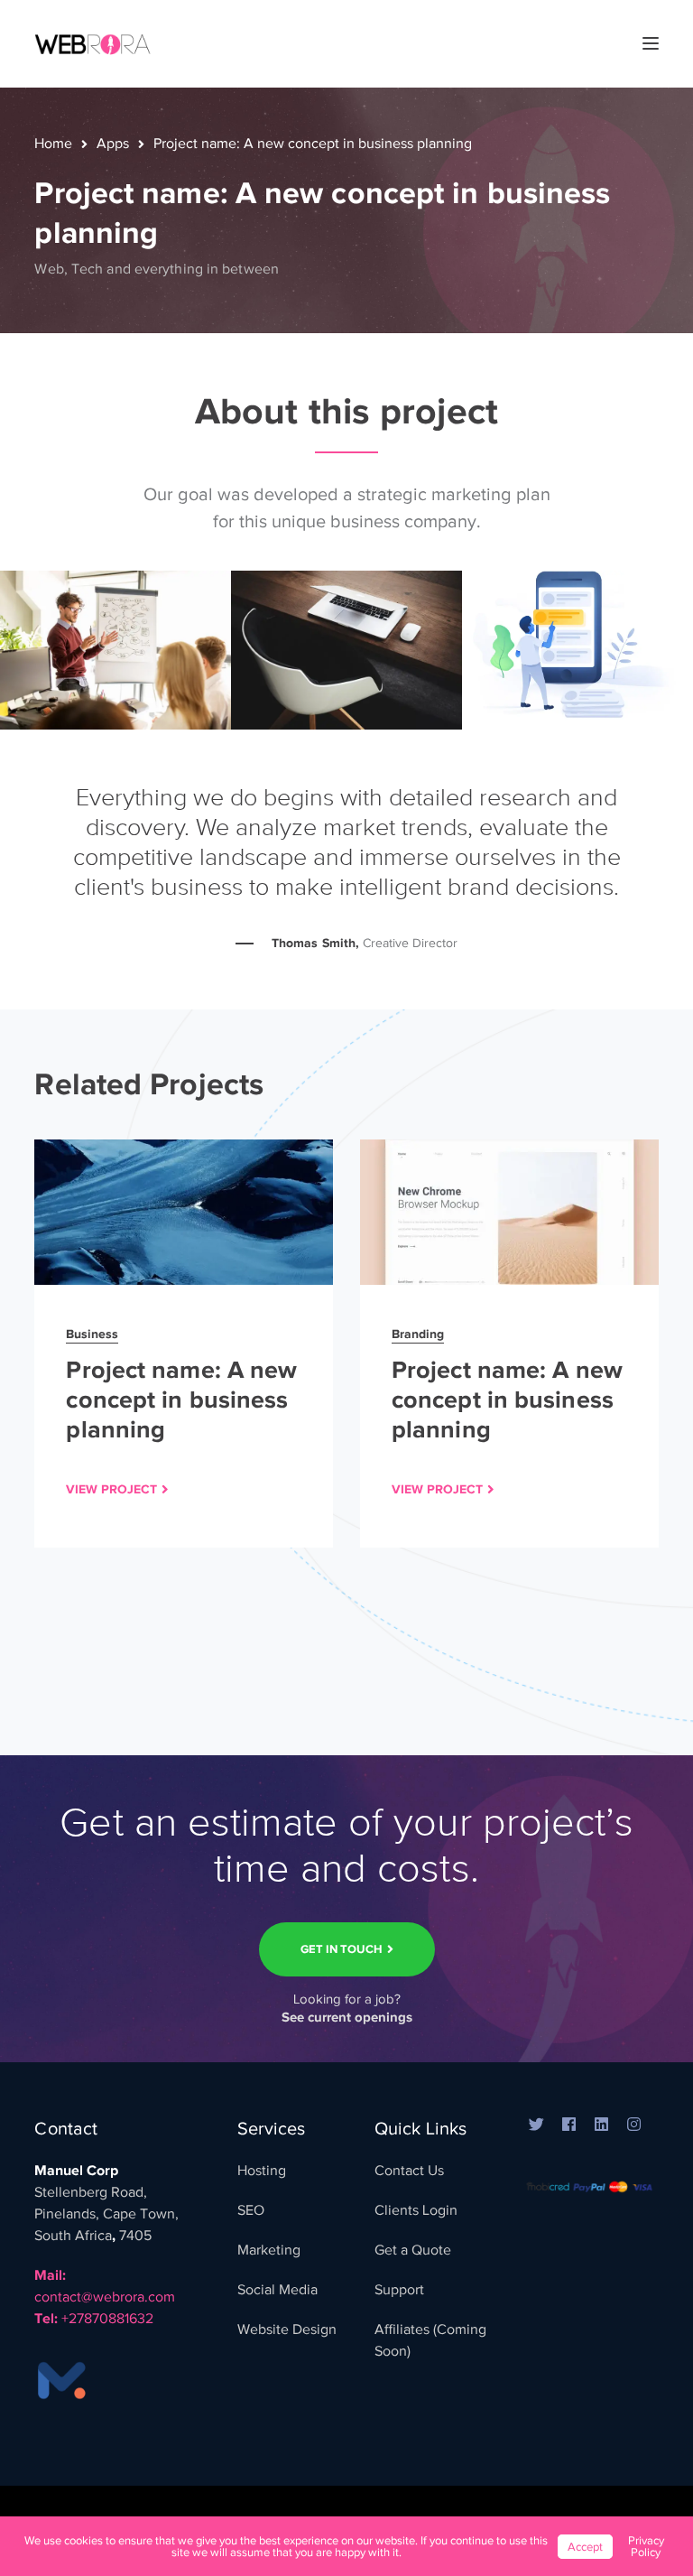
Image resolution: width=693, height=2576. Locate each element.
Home (53, 144)
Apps (113, 144)
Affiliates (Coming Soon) (430, 2340)
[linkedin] (601, 2125)
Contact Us (409, 2171)
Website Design (287, 2330)
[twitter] (536, 2125)
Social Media (277, 2290)
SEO (251, 2210)
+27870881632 (107, 2319)
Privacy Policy (646, 2546)
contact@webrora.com (105, 2297)
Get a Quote (413, 2250)
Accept (585, 2547)
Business (92, 1334)
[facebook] (568, 2125)
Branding (418, 1334)
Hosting (262, 2171)
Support (399, 2290)
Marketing (269, 2250)
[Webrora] (93, 42)
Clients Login (416, 2210)
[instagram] (633, 2125)
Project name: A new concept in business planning (181, 1400)
